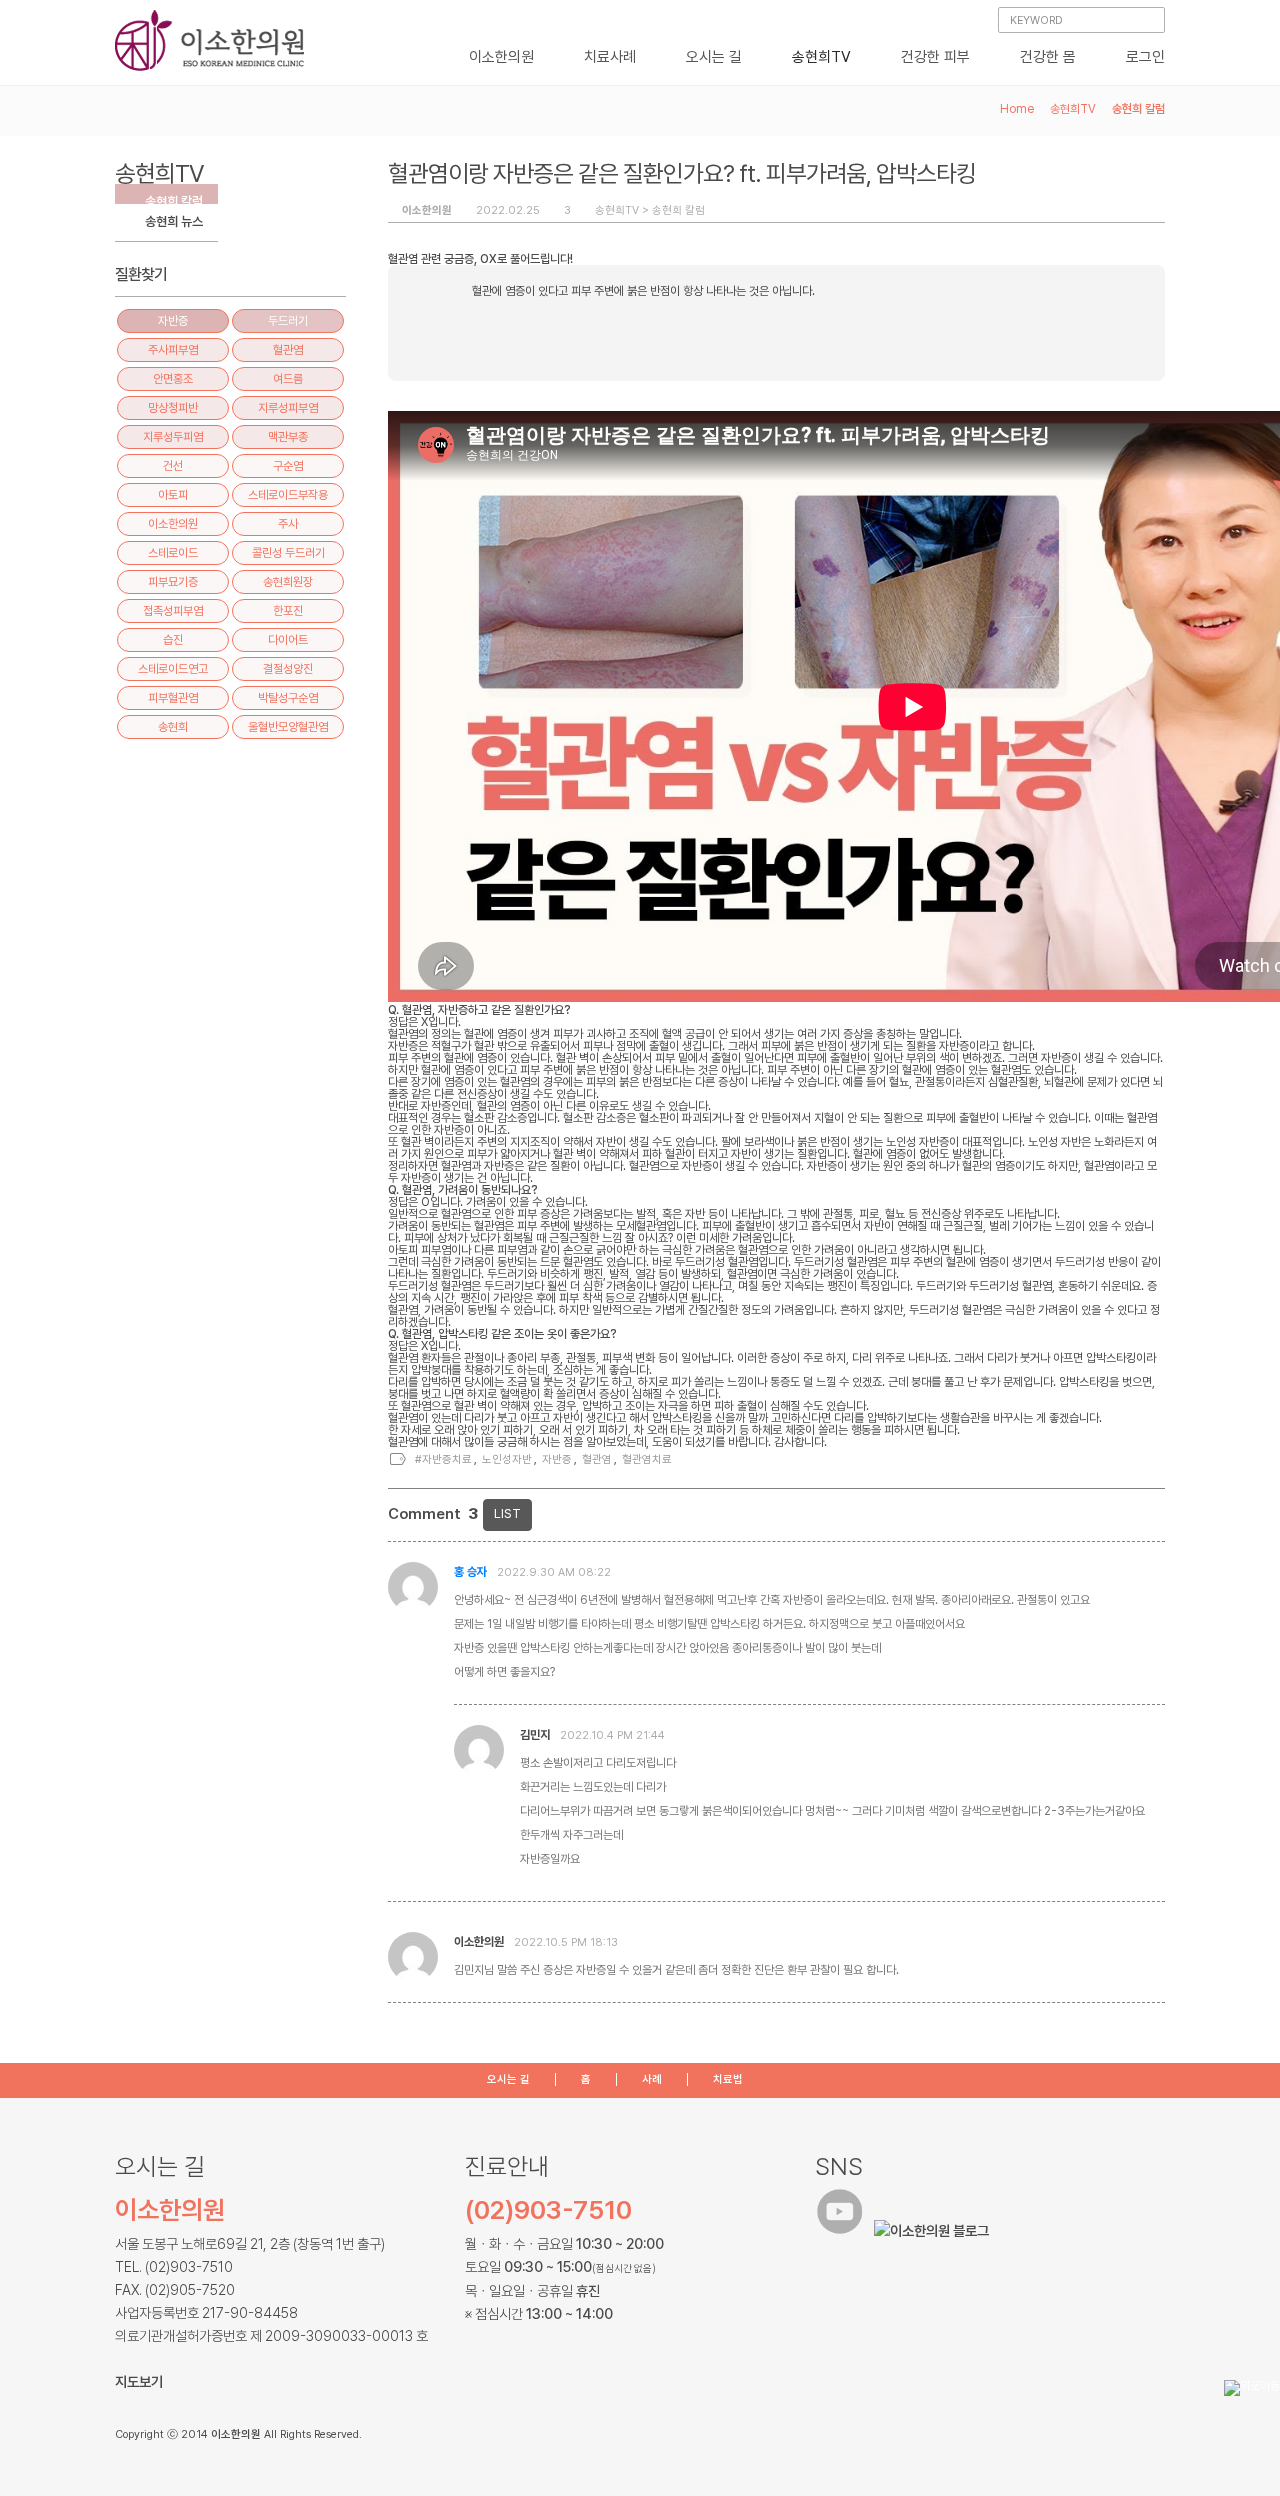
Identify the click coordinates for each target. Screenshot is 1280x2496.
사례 (652, 2079)
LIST (507, 1513)
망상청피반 (173, 408)
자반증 (557, 1459)
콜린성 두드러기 (288, 553)
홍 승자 (470, 1572)
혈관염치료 (647, 1459)
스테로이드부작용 (288, 495)
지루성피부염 (288, 408)
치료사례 (610, 57)
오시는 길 (714, 57)
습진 (173, 640)
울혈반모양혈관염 (288, 727)
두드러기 (288, 321)
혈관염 (597, 1459)
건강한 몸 (1048, 57)
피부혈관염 (173, 698)
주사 (288, 524)
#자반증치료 (443, 1459)
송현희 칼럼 (678, 210)
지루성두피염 (173, 437)
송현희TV (821, 57)
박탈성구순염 (288, 698)
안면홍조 (173, 379)
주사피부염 (173, 350)
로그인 (1145, 57)
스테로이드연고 (173, 669)
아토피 (173, 495)
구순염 (288, 466)
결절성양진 (288, 669)
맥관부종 (288, 437)
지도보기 (139, 2381)
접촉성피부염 (173, 611)
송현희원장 (288, 582)
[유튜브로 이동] (843, 2230)
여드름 (288, 379)
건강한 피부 (935, 57)
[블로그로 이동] (935, 2230)
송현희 (173, 727)
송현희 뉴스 (174, 221)
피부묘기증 (173, 582)
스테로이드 (173, 553)
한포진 (288, 611)
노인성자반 (507, 1459)
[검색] (1148, 21)
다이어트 (288, 640)
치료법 (728, 2079)
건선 (173, 466)
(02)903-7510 (548, 2210)
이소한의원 (501, 57)
